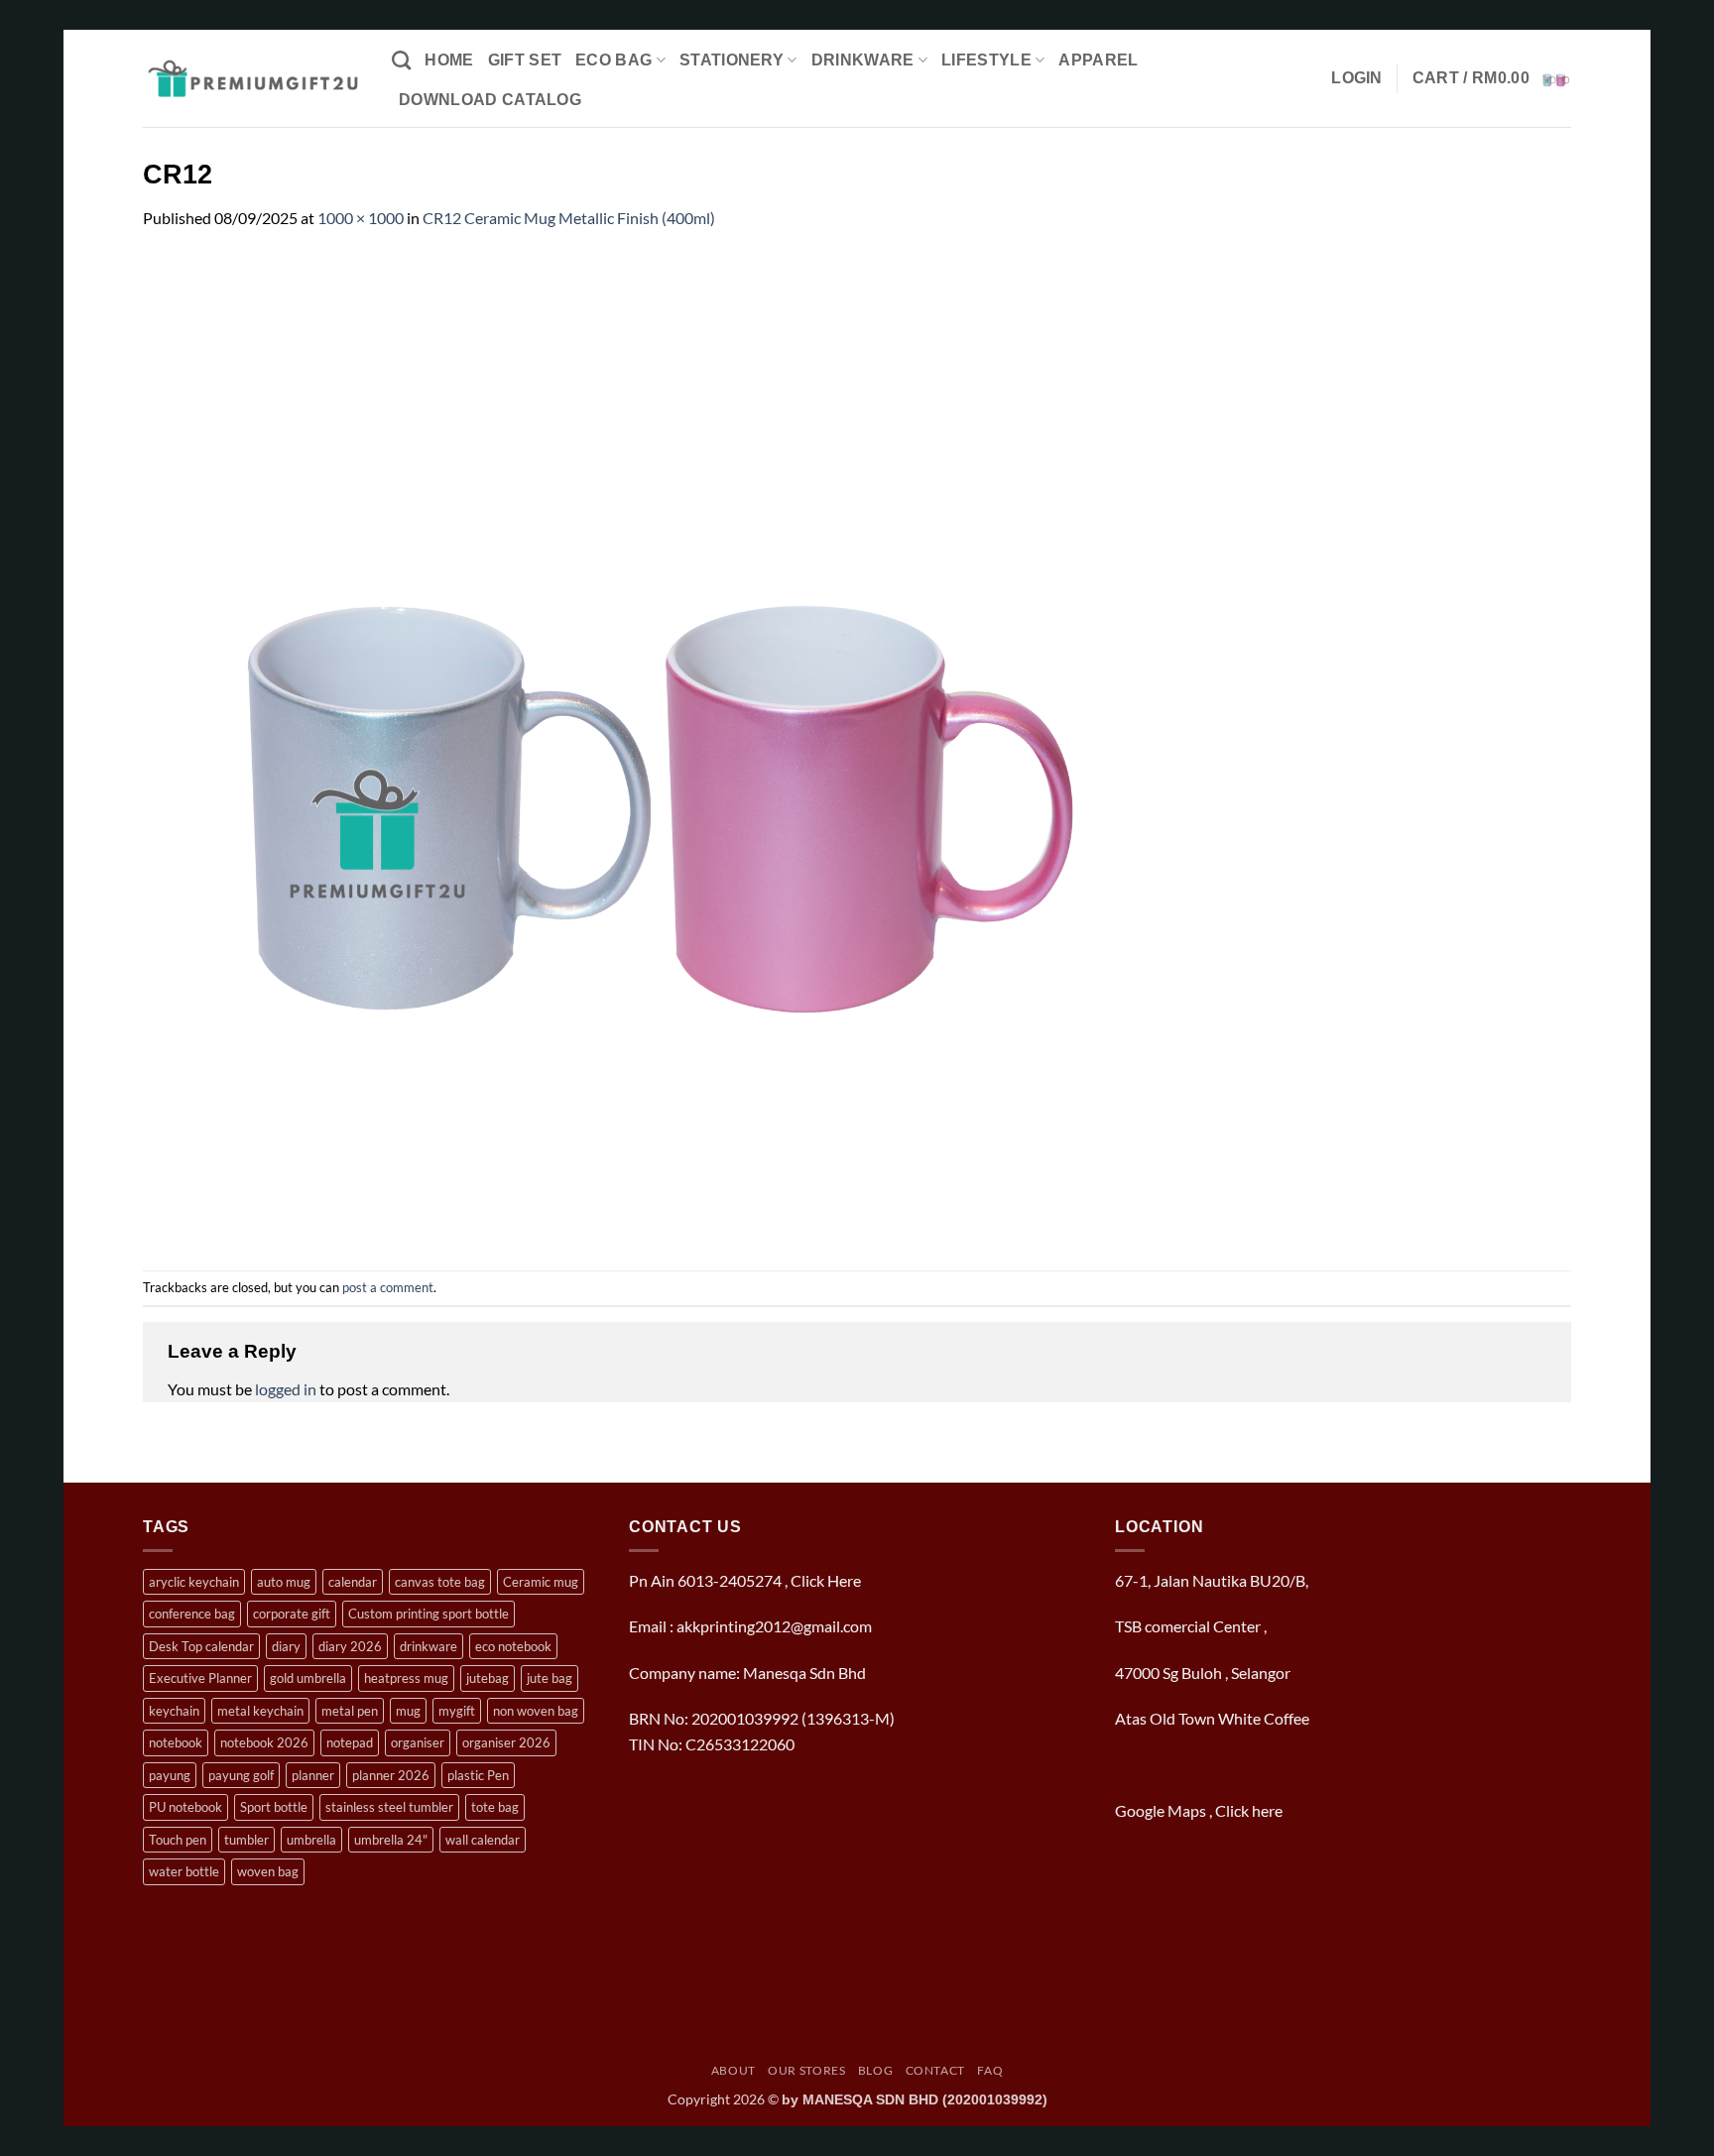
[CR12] (639, 748)
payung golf (241, 1775)
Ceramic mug (541, 1582)
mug (408, 1711)
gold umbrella (308, 1678)
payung (170, 1775)
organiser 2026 (506, 1742)
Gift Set (525, 60)
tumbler (246, 1840)
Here (844, 1580)
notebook (176, 1742)
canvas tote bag (440, 1582)
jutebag (488, 1678)
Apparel (1098, 60)
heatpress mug (406, 1678)
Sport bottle (274, 1807)
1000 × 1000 (361, 218)
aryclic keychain (194, 1582)
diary (286, 1646)
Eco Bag (613, 60)
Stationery (732, 60)
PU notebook (185, 1807)
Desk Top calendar (201, 1646)
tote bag (495, 1807)
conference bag (192, 1614)
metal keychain (260, 1711)
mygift (457, 1711)
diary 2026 (350, 1646)
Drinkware (863, 60)
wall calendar (483, 1840)
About (734, 2070)
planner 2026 (391, 1775)
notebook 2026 (264, 1742)
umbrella (311, 1840)
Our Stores (806, 2070)
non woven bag (536, 1711)
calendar (353, 1582)
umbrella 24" (391, 1840)
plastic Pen (478, 1775)
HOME (449, 60)
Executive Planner (200, 1678)
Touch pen (178, 1840)
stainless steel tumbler (389, 1807)
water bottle (184, 1871)
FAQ (990, 2070)
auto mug (284, 1582)
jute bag (550, 1678)
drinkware (428, 1646)
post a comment (388, 1287)
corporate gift (292, 1614)
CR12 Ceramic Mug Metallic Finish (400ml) (569, 218)
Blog (875, 2070)
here (1269, 1810)
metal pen (350, 1711)
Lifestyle (986, 60)
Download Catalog (490, 100)
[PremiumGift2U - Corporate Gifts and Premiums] (252, 78)
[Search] (401, 60)
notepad (350, 1742)
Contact (935, 2070)
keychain (174, 1711)
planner (313, 1775)
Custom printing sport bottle (428, 1614)
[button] (1357, 78)
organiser (418, 1742)
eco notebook (513, 1646)
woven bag (268, 1871)
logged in (286, 1389)
